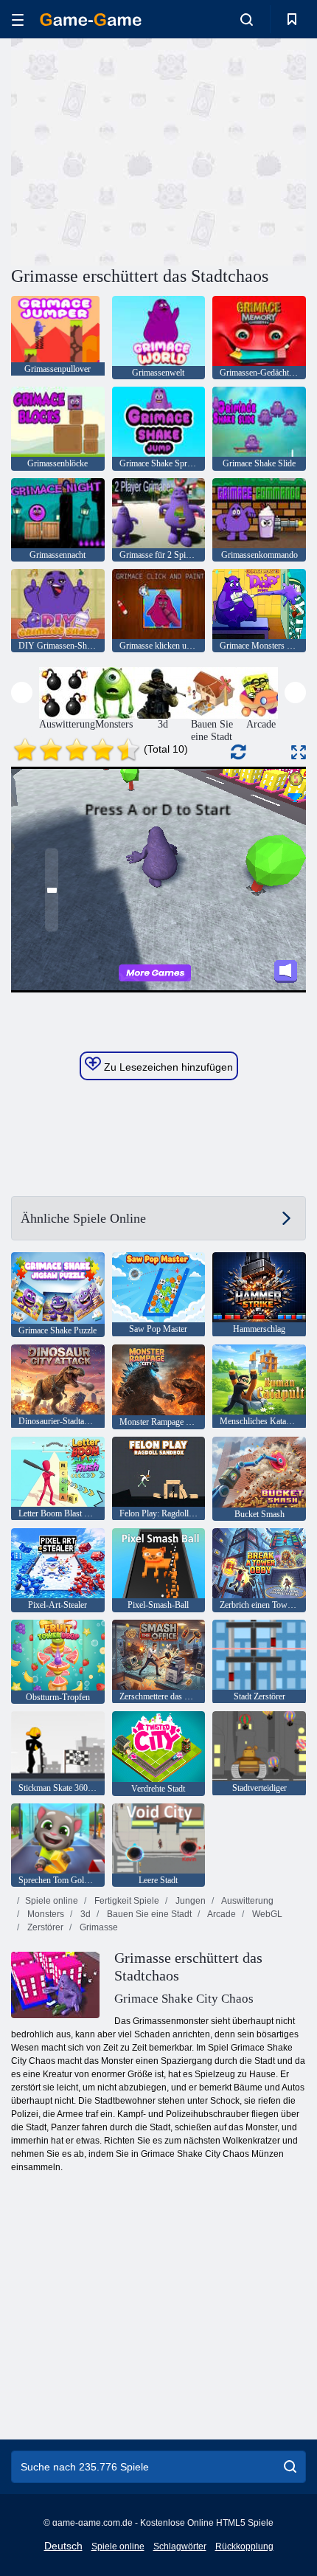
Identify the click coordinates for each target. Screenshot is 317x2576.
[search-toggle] (247, 19)
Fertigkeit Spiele (126, 1901)
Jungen (189, 1901)
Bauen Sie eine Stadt (148, 1914)
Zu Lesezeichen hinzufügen (167, 1067)
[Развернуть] (299, 752)
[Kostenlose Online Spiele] (91, 20)
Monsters (45, 1914)
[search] (290, 2467)
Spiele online (52, 1901)
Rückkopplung (244, 2546)
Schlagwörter (180, 2546)
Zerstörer (44, 1927)
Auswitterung (247, 1901)
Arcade (221, 1914)
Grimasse (98, 1927)
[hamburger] (18, 20)
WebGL (266, 1914)
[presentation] (22, 693)
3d (84, 1914)
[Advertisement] (136, 150)
